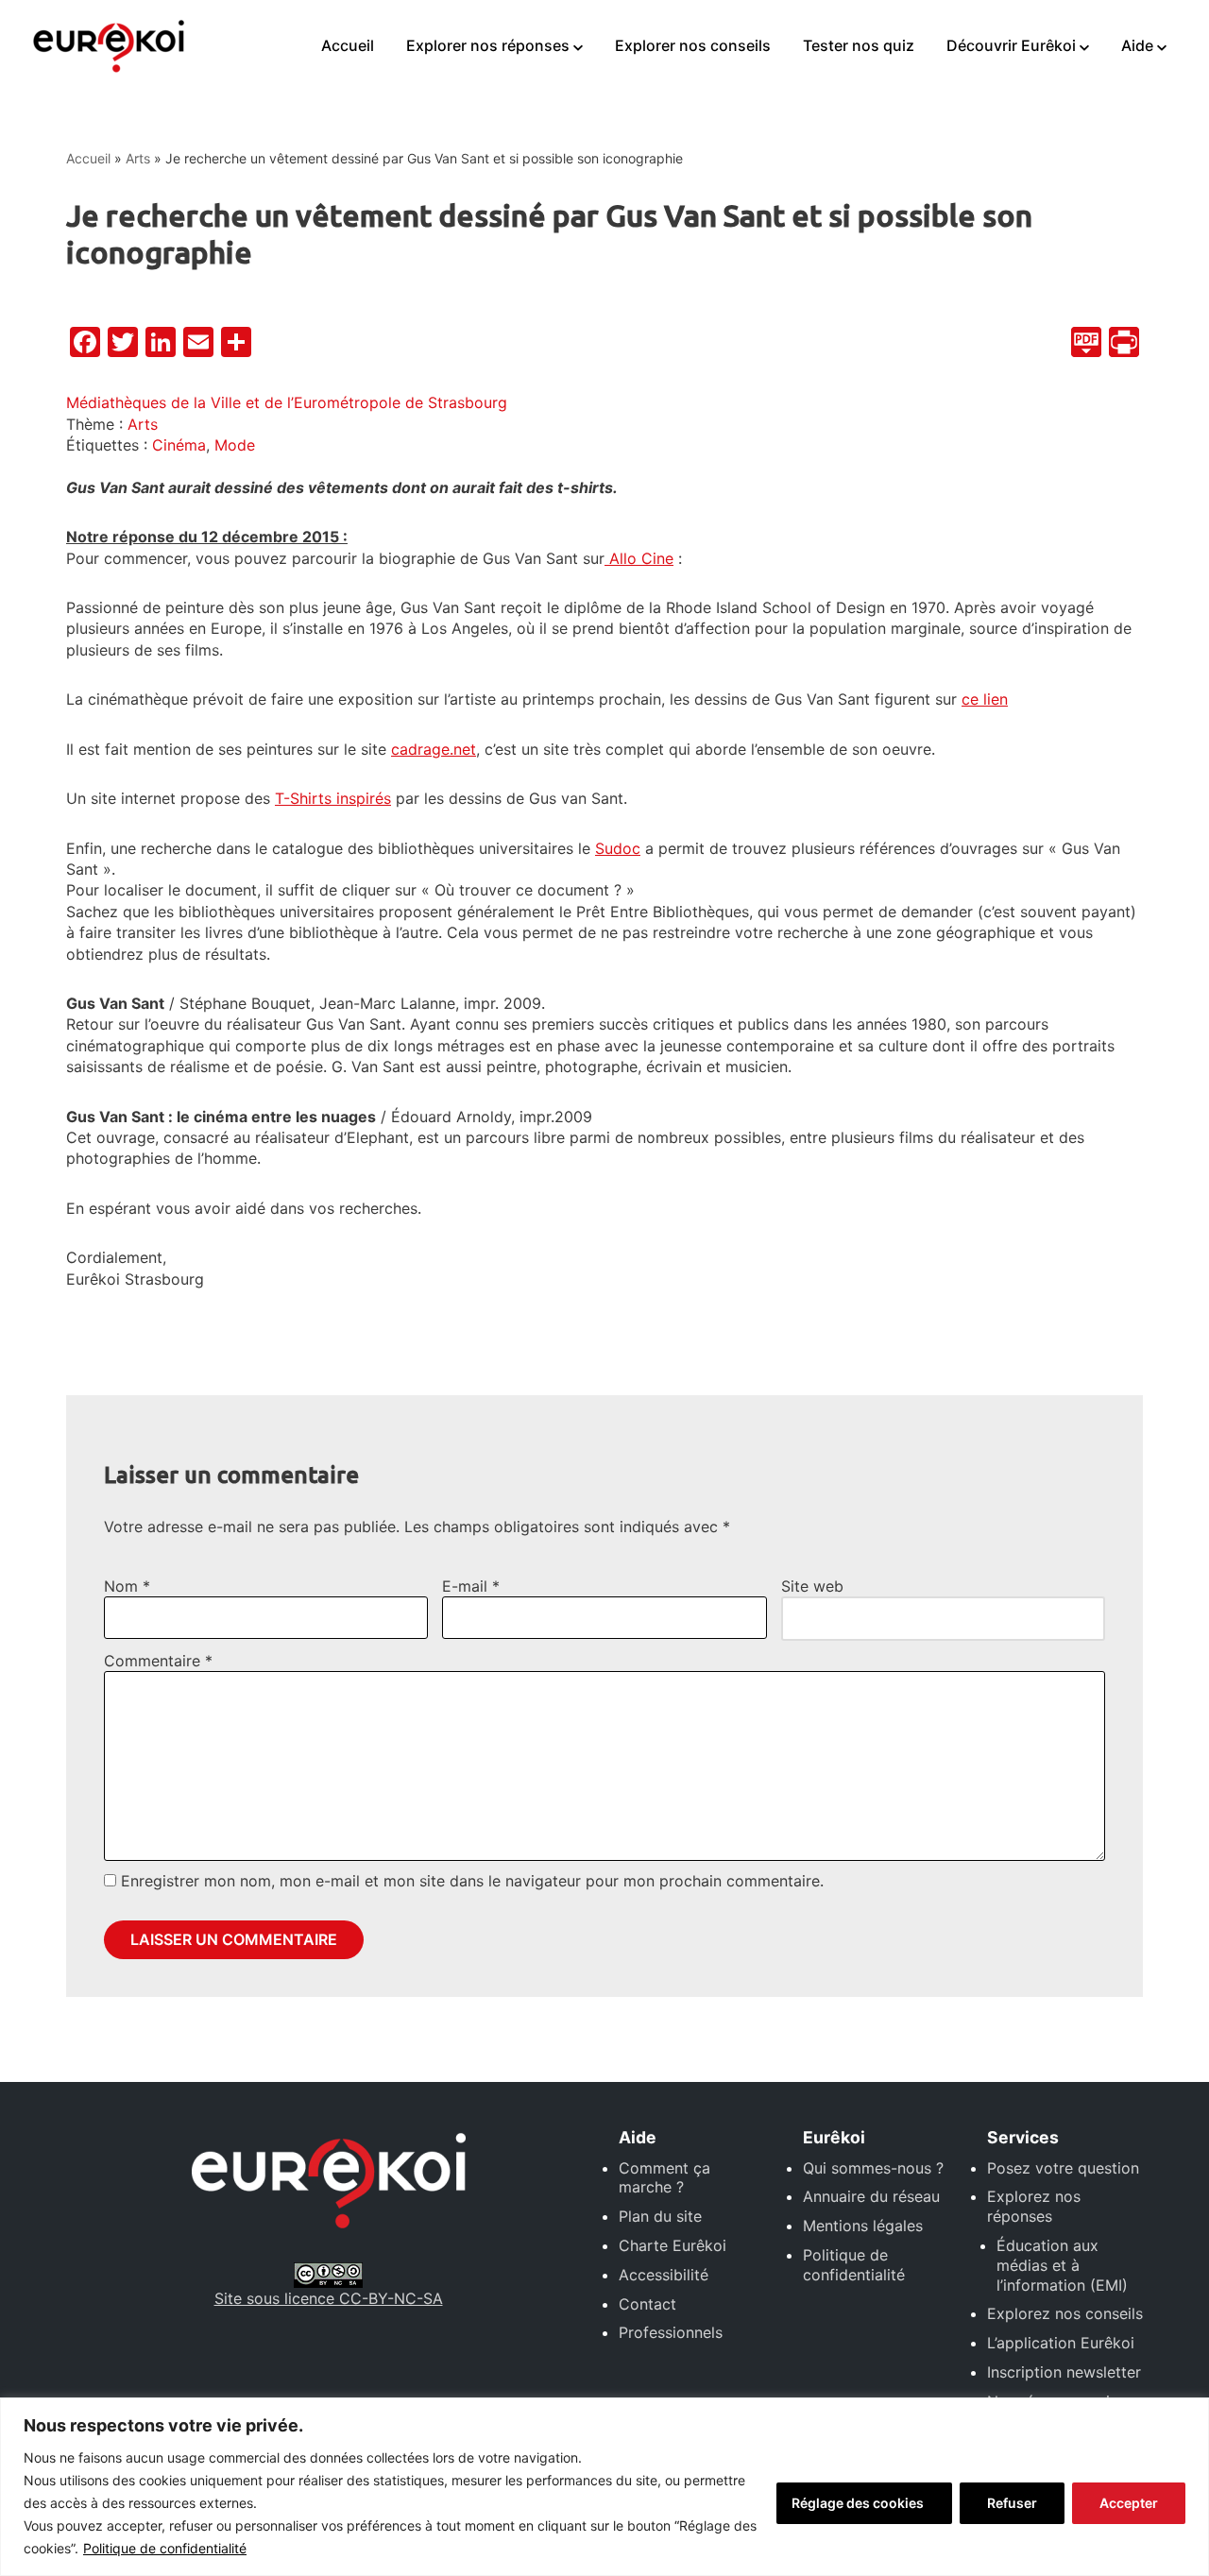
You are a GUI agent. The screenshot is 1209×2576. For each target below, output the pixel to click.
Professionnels (671, 2332)
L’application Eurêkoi (1061, 2343)
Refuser (1012, 2503)
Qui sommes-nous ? (873, 2168)
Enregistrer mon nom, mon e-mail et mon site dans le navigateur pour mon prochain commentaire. (472, 1881)
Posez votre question (1063, 2168)
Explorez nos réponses (1034, 2206)
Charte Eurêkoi (673, 2245)
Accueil (348, 45)
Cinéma (179, 445)
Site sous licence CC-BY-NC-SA (329, 2298)
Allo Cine (639, 558)
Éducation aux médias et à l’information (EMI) (1062, 2265)
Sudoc (618, 848)
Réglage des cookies (858, 2503)
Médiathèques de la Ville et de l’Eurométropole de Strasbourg (287, 402)
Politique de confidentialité (165, 2548)
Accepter (1129, 2503)
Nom (127, 1586)
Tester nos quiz (859, 45)
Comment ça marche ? (664, 2178)
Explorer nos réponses (488, 45)
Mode (235, 445)
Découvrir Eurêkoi (1011, 45)
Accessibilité (664, 2275)
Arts (138, 158)
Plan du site (660, 2216)
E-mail (471, 1586)
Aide (1137, 45)
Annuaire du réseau (871, 2196)
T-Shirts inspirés (333, 798)
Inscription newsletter (1064, 2372)
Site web (812, 1586)
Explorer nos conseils (693, 45)
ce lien (985, 699)
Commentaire (158, 1661)
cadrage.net (434, 749)
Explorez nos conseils (1065, 2313)
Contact (647, 2304)
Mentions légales (863, 2226)
